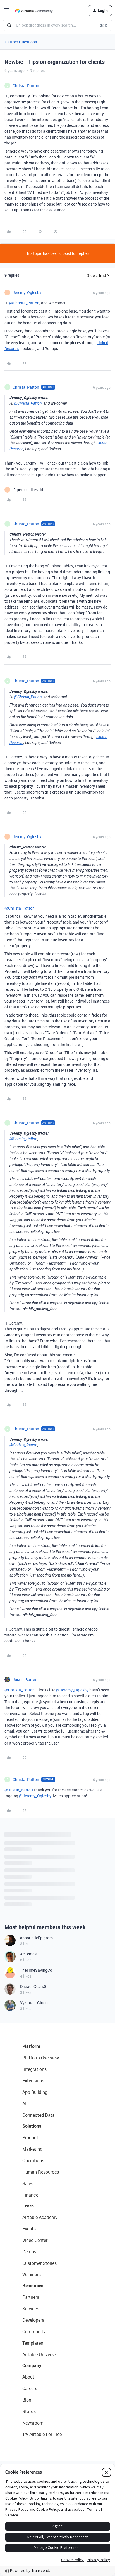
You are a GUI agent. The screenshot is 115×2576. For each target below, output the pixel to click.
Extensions (33, 2081)
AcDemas (28, 1954)
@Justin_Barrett (19, 1790)
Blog (27, 2400)
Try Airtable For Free (42, 2434)
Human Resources (41, 2172)
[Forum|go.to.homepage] (34, 11)
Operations (33, 2160)
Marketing (32, 2149)
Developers (33, 2320)
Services (31, 2309)
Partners (31, 2297)
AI (24, 2104)
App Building (35, 2092)
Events (29, 2229)
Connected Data (39, 2115)
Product (30, 2137)
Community (34, 2332)
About (28, 2377)
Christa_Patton (26, 86)
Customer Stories (39, 2263)
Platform (31, 2046)
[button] (6, 12)
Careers (30, 2388)
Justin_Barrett (25, 1679)
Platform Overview (41, 2058)
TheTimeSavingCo (36, 1970)
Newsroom (33, 2423)
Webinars (32, 2275)
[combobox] (57, 25)
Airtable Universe (39, 2354)
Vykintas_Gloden (35, 2003)
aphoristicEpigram (36, 1938)
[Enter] (9, 25)
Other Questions (23, 42)
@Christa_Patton (24, 303)
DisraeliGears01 (34, 1986)
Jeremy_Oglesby (27, 292)
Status (29, 2411)
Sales (28, 2183)
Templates (33, 2343)
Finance (30, 2195)
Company (32, 2365)
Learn (28, 2206)
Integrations (34, 2069)
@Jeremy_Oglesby (72, 1690)
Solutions (32, 2126)
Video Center (35, 2240)
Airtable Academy (40, 2217)
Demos (29, 2252)
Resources (33, 2286)
